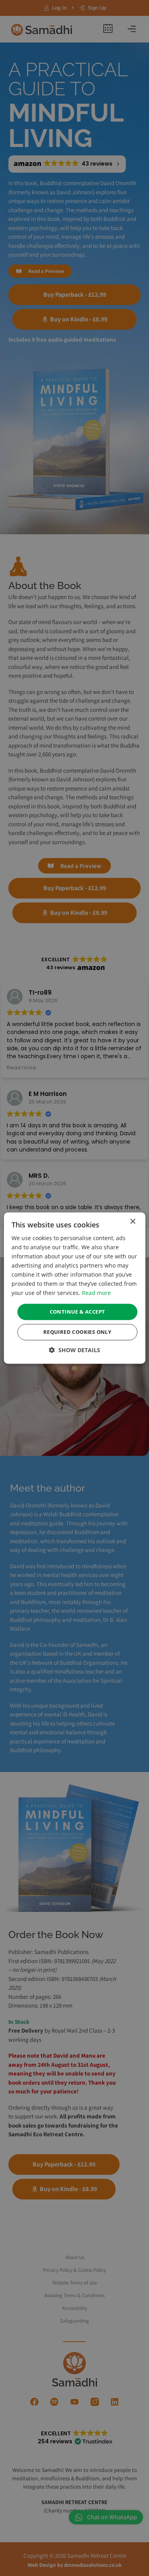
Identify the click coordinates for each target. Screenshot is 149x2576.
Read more (96, 1293)
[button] (74, 1350)
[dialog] (74, 1288)
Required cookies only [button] (77, 1332)
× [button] (133, 1222)
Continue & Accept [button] (77, 1312)
